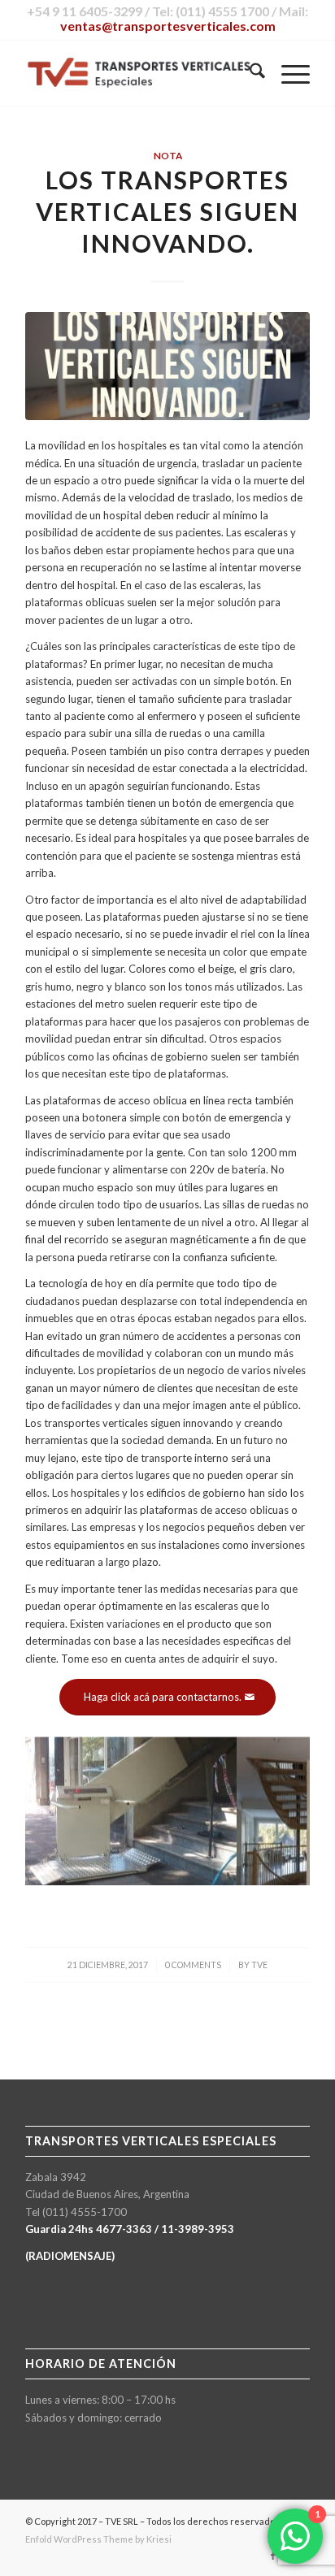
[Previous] (62, 1802)
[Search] (249, 73)
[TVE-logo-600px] (139, 73)
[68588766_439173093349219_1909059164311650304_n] (167, 366)
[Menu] (287, 73)
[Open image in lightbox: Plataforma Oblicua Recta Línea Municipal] (219, 1878)
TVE (259, 1965)
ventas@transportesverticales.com (168, 26)
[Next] (273, 1802)
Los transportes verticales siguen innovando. (167, 211)
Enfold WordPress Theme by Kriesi (98, 2539)
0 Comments (193, 1965)
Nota (168, 155)
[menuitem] (249, 73)
